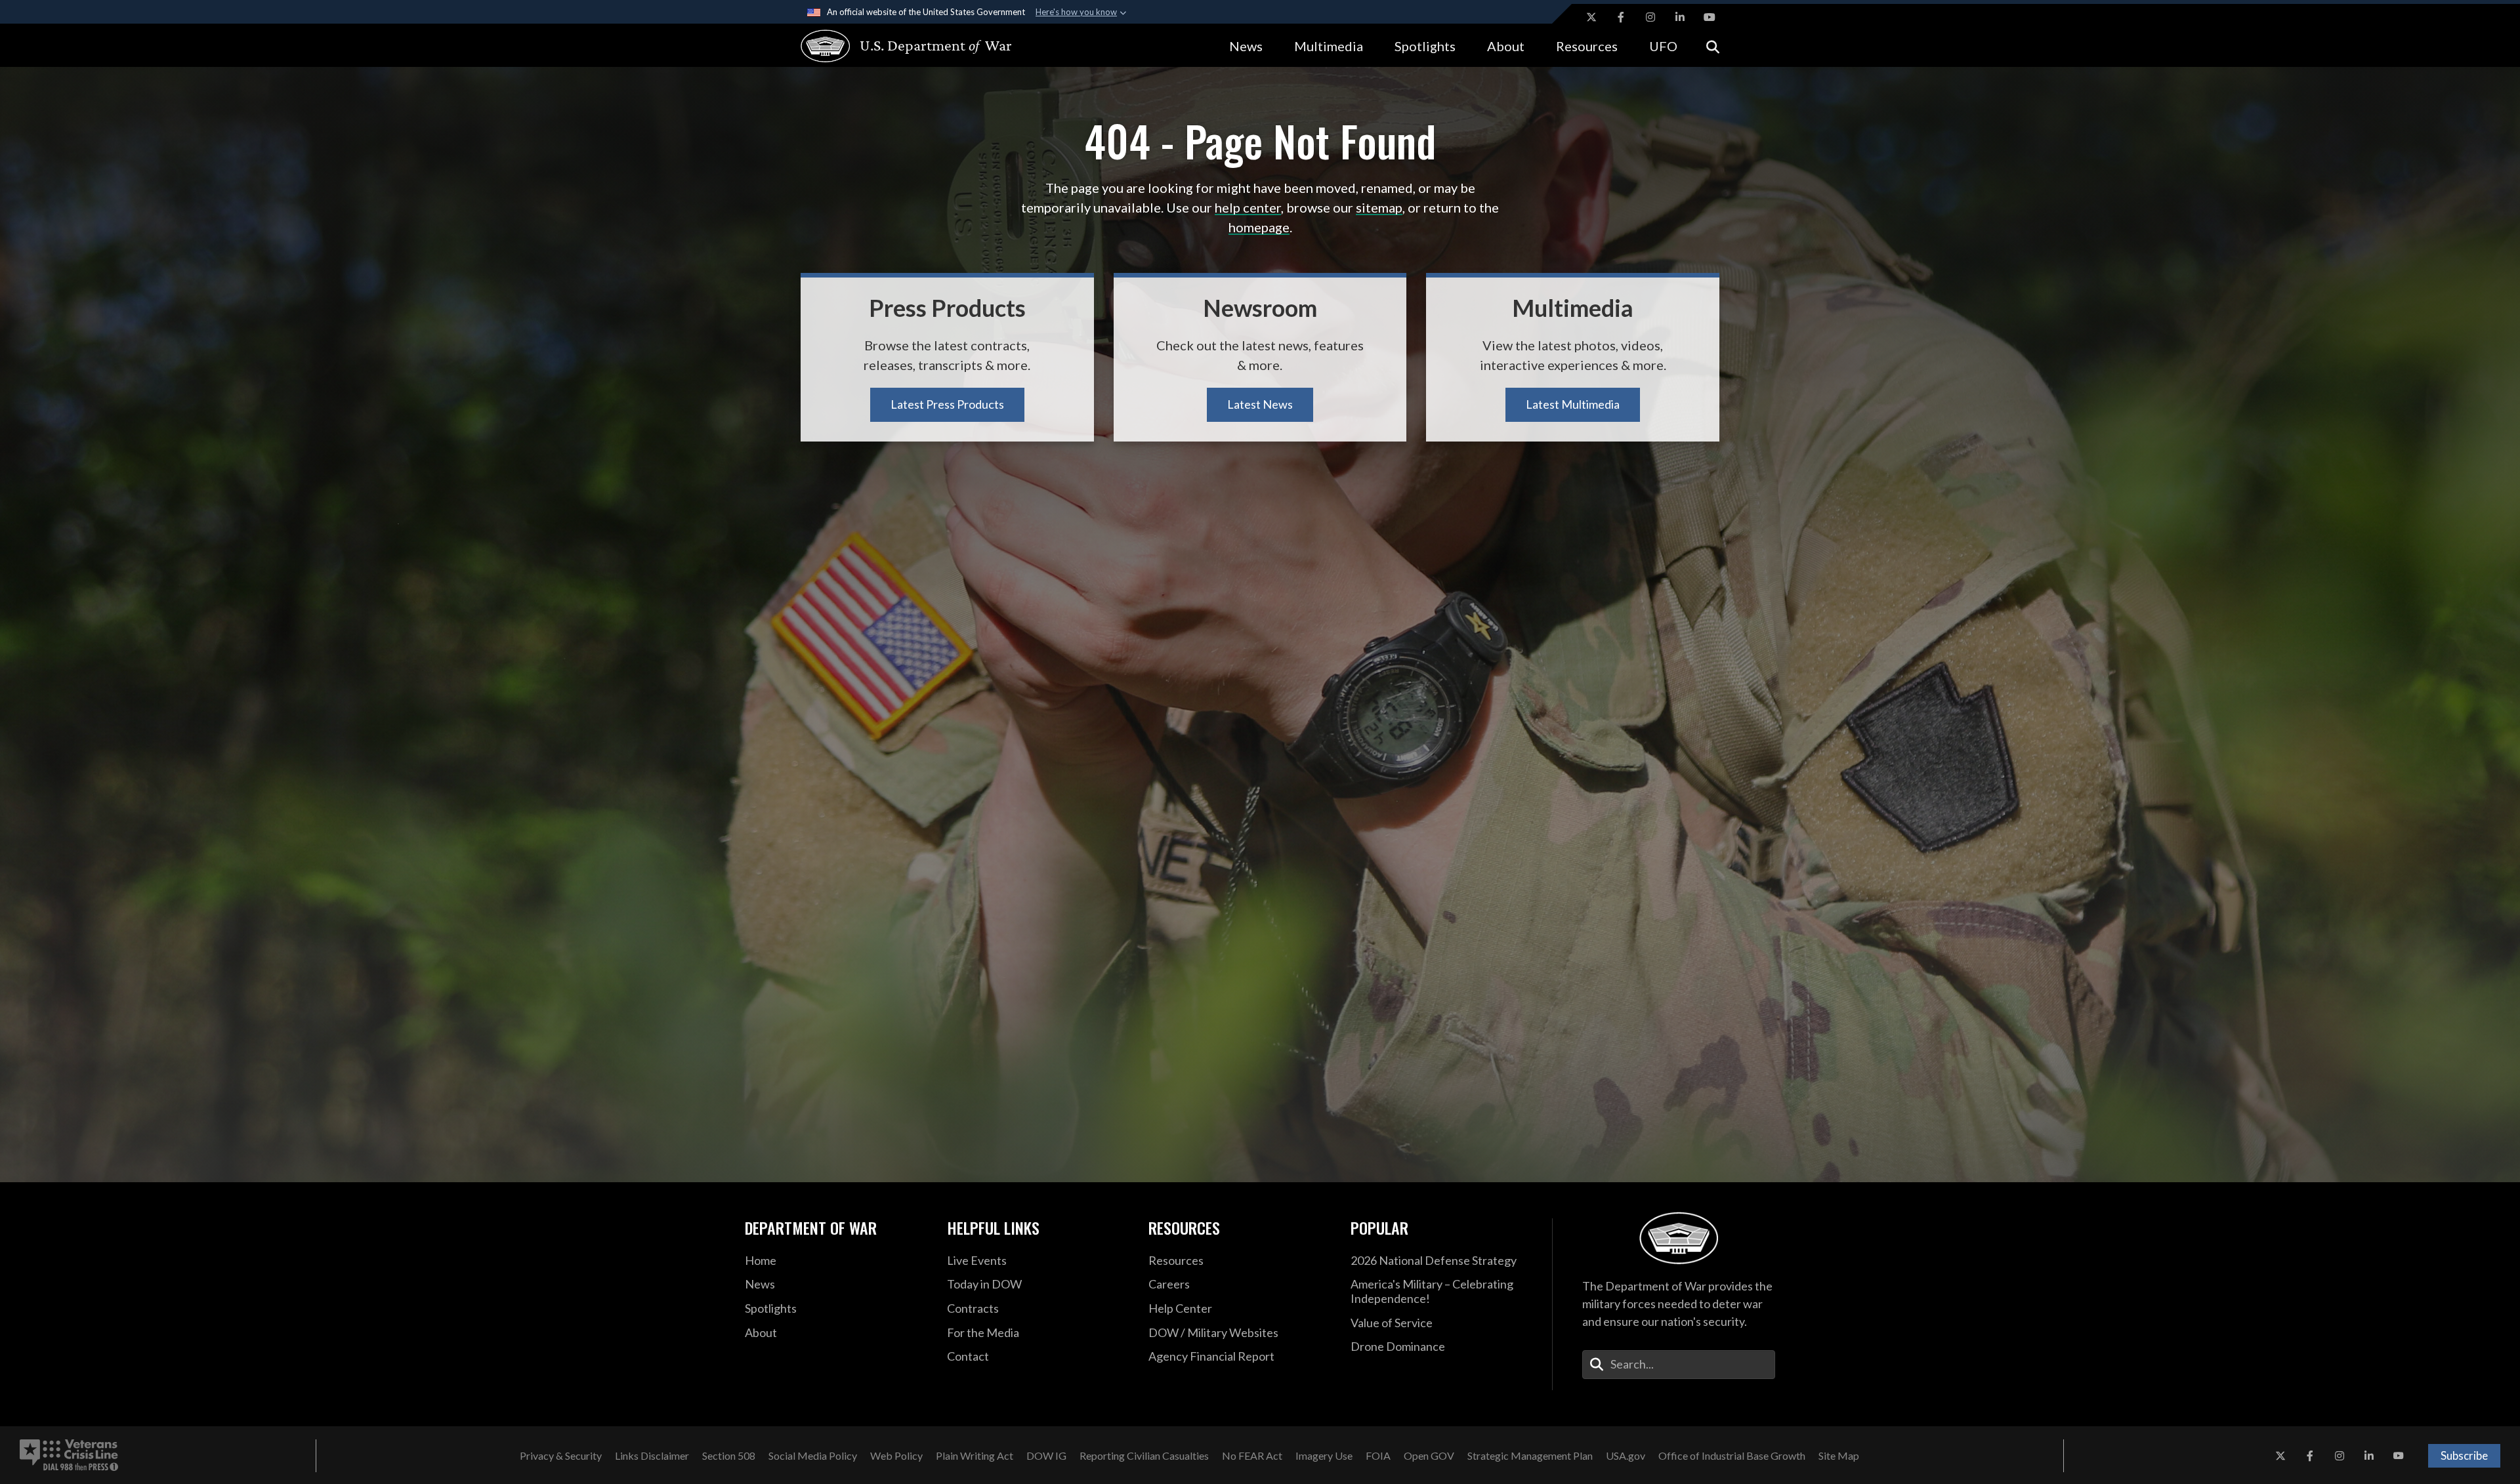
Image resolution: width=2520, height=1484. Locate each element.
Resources (1587, 46)
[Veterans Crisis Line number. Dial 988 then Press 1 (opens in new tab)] (69, 1456)
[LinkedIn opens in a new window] (1680, 17)
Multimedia (1329, 46)
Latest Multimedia (1573, 404)
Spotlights (1425, 46)
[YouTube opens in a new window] (1710, 17)
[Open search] (1713, 46)
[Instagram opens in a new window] (1650, 17)
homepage (1259, 227)
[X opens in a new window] (1591, 17)
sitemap (1379, 207)
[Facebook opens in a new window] (1621, 17)
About (1506, 46)
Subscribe (2464, 1455)
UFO (1663, 46)
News (1246, 46)
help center (1248, 207)
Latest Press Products (947, 404)
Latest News (1260, 404)
